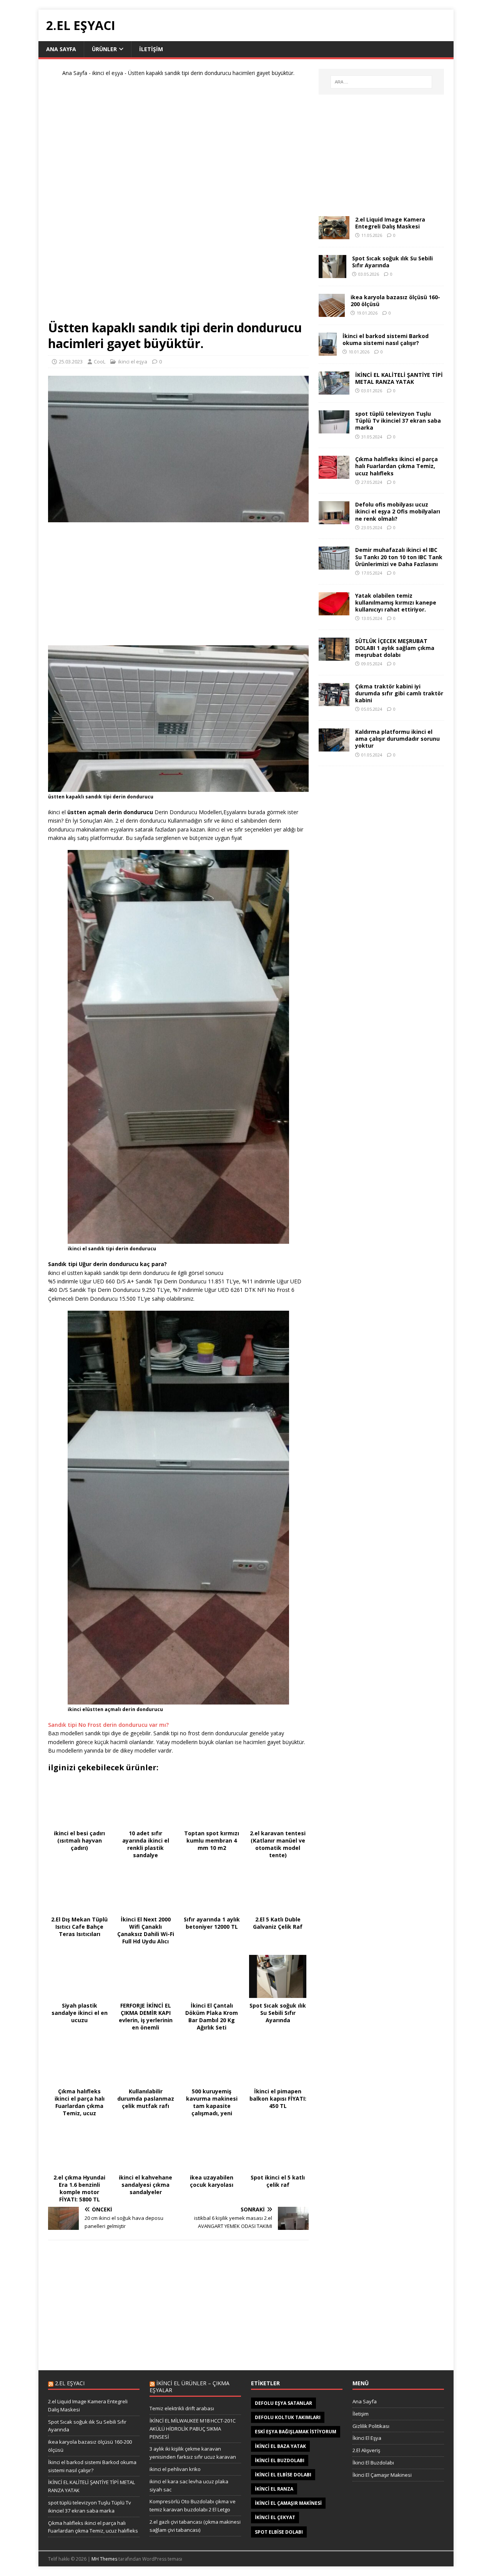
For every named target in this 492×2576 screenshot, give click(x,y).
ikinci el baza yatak (280, 2446)
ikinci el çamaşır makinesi (288, 2503)
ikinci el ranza (274, 2489)
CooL (100, 362)
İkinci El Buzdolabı (373, 2463)
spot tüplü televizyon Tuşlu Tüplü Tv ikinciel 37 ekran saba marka (398, 421)
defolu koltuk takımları (288, 2417)
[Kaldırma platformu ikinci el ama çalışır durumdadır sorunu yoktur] (334, 747)
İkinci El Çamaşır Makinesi (382, 2475)
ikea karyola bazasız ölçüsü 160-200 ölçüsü (395, 301)
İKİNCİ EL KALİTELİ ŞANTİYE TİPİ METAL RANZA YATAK (399, 378)
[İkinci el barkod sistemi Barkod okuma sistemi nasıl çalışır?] (328, 351)
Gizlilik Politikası (371, 2426)
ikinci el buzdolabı (280, 2460)
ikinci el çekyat (275, 2517)
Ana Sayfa (75, 73)
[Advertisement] (178, 202)
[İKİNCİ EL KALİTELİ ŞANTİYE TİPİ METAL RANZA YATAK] (334, 390)
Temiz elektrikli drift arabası (182, 2408)
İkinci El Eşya (367, 2438)
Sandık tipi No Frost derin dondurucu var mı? (108, 1725)
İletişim (361, 2414)
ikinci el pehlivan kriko (175, 2469)
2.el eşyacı (70, 2383)
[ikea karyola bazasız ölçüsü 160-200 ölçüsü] (332, 312)
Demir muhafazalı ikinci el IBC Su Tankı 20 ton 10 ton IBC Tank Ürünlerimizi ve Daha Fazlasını (399, 557)
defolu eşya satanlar (283, 2403)
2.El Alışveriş (366, 2450)
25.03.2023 (71, 362)
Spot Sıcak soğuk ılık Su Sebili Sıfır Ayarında (392, 262)
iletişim (151, 49)
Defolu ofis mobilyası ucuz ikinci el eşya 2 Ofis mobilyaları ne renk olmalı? (398, 511)
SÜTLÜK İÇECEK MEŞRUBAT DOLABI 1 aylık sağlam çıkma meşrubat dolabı (395, 648)
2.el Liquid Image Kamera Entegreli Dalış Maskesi (390, 223)
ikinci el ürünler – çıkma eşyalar (189, 2387)
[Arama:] (381, 82)
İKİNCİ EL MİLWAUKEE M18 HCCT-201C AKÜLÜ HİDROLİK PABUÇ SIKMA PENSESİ (193, 2429)
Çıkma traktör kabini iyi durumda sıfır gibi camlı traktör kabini (399, 693)
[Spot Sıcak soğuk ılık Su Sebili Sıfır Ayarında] (332, 274)
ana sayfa (61, 49)
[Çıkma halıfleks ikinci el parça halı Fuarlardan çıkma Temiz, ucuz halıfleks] (334, 474)
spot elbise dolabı (279, 2532)
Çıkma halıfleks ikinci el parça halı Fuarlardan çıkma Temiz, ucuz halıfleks (396, 466)
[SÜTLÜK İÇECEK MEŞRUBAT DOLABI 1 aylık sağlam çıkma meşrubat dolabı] (334, 656)
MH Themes (104, 2559)
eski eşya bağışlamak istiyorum (296, 2432)
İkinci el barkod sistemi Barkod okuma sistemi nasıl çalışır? (386, 339)
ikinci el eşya (108, 73)
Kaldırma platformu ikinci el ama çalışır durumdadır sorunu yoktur (397, 739)
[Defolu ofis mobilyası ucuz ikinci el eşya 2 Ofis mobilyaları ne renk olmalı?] (334, 520)
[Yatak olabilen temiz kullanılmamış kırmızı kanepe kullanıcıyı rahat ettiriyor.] (334, 611)
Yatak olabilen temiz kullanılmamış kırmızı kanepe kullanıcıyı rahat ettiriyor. (396, 602)
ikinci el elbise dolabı (283, 2475)
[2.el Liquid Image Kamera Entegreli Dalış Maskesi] (334, 235)
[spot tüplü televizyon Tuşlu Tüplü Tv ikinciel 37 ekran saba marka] (334, 429)
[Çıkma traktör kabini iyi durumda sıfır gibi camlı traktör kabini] (334, 702)
